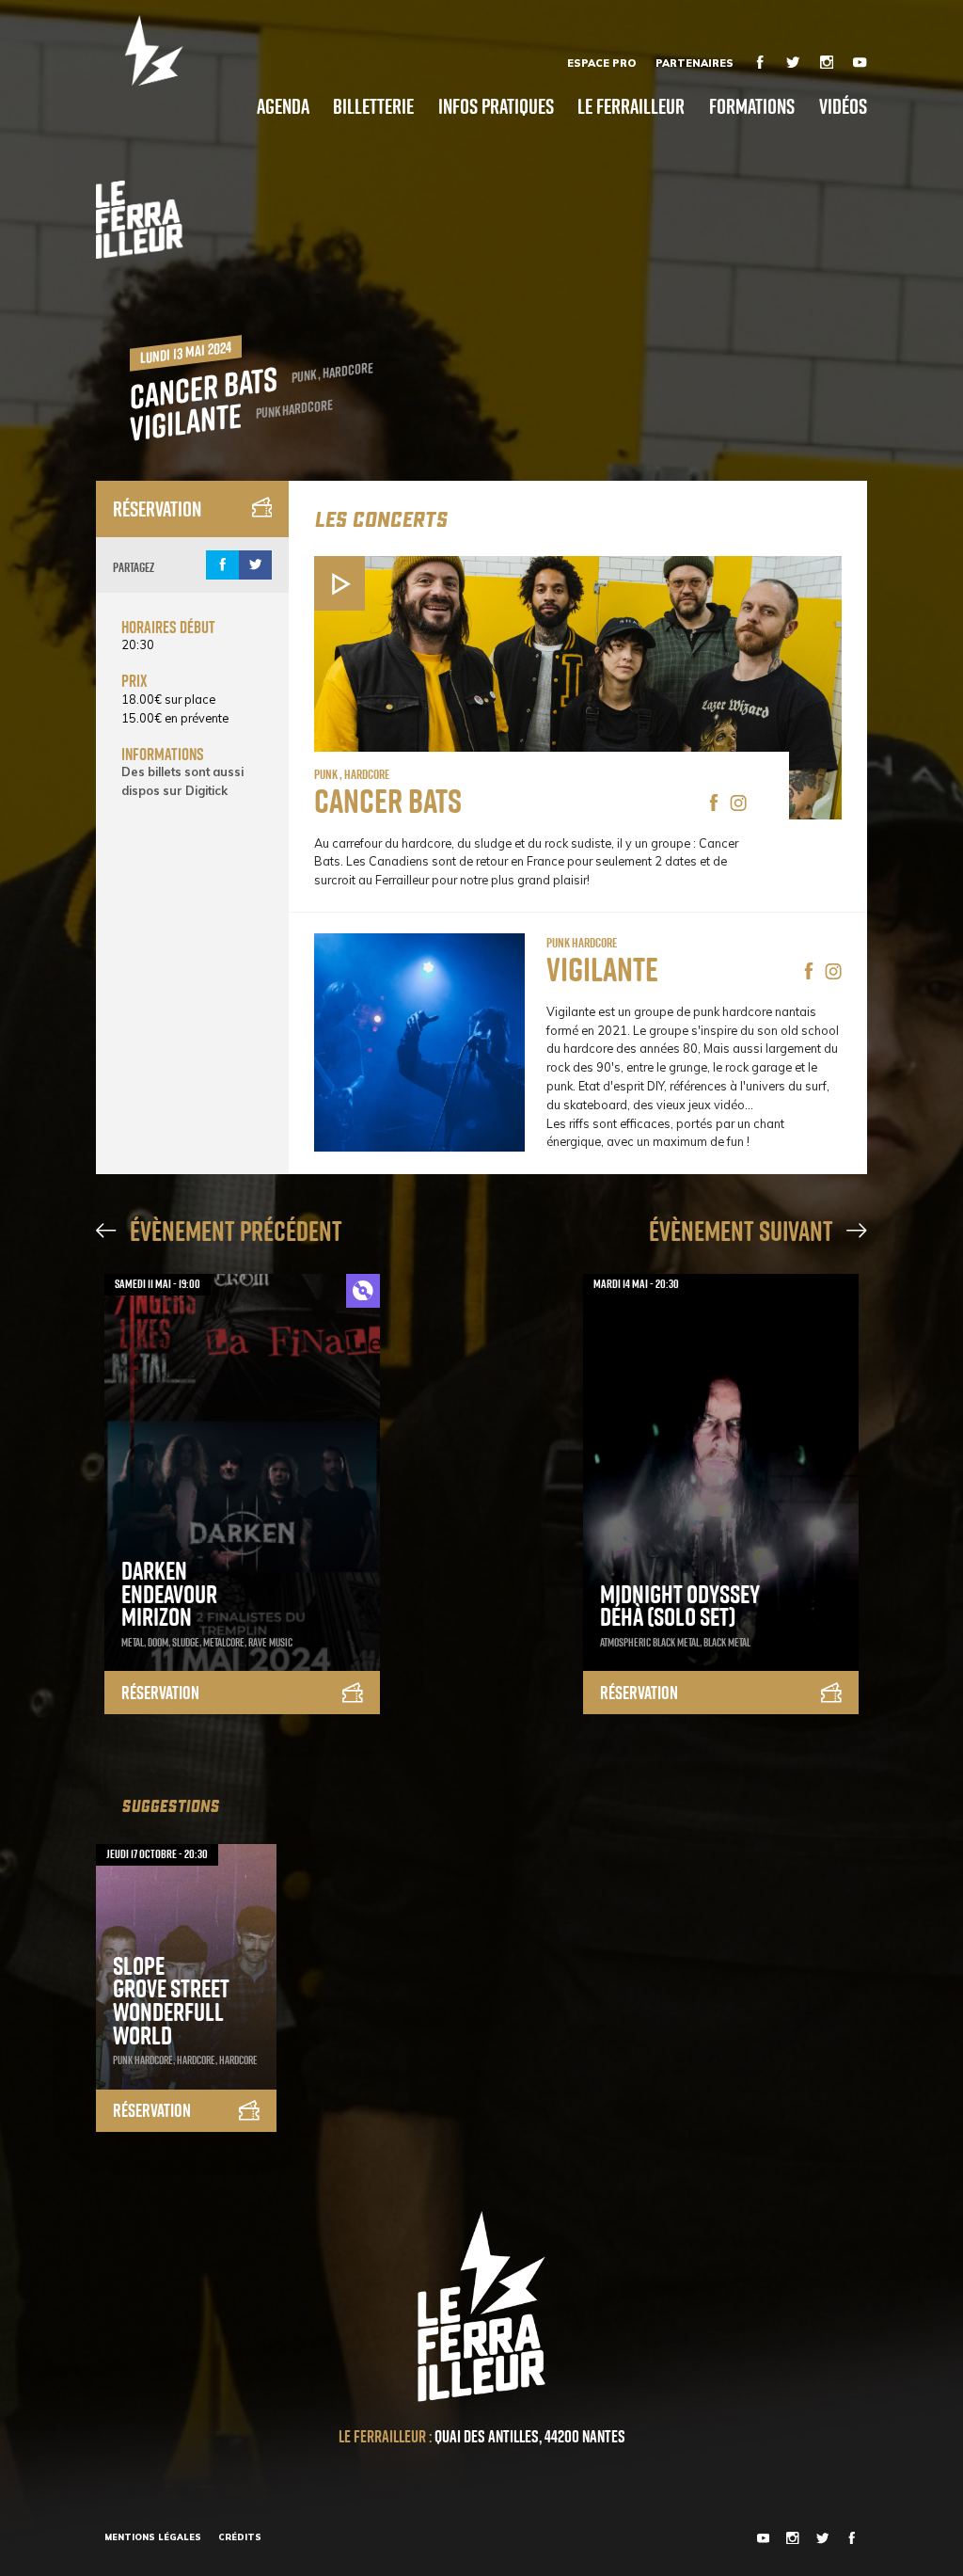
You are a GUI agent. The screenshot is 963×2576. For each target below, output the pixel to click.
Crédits (240, 2537)
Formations (752, 106)
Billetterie (373, 106)
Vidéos (843, 106)
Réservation (157, 509)
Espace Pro (601, 63)
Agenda (283, 106)
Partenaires (695, 63)
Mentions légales (153, 2537)
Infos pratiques (496, 106)
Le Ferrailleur (631, 106)
